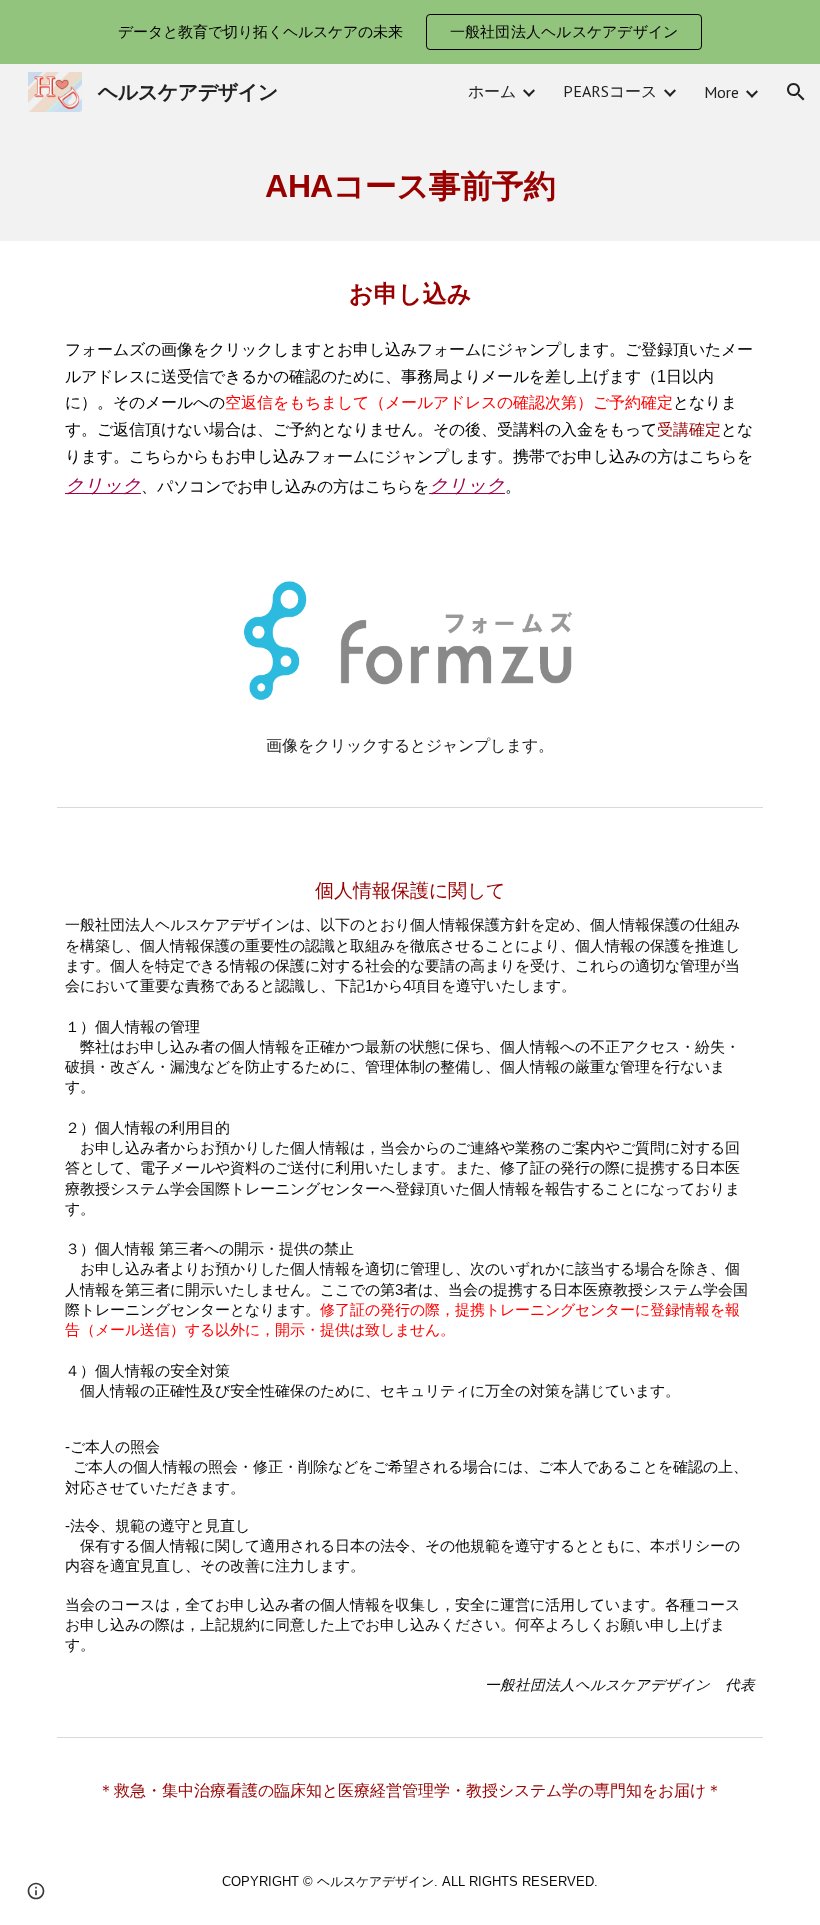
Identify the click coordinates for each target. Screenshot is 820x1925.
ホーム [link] (492, 91)
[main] (410, 180)
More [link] (721, 92)
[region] (410, 32)
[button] (796, 92)
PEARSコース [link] (610, 91)
